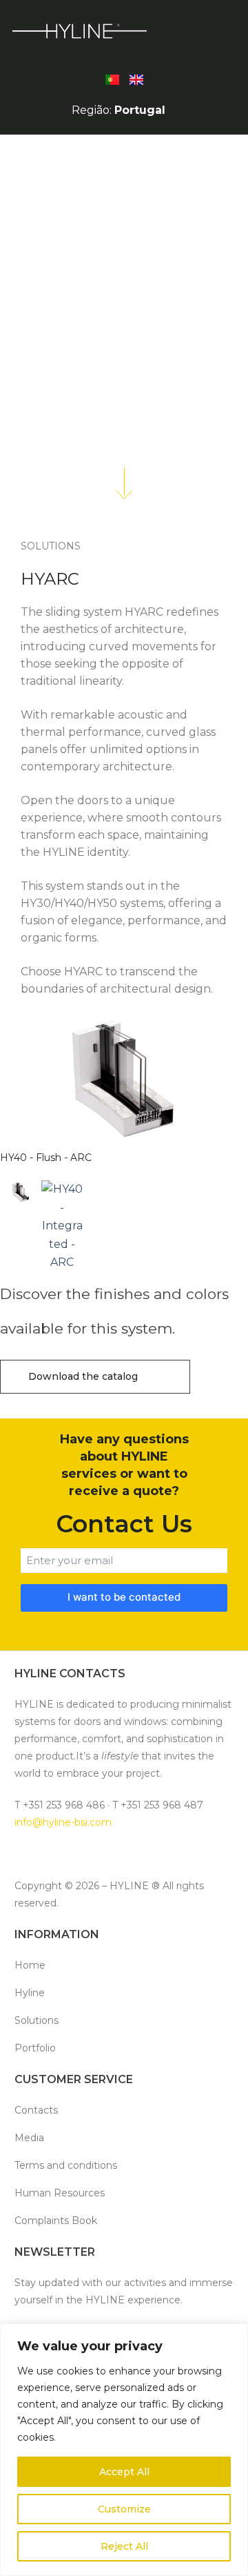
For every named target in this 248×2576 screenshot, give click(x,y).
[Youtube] (153, 1854)
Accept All (124, 2472)
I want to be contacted (124, 1597)
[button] (199, 30)
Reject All (124, 2546)
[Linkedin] (89, 1854)
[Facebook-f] (24, 1854)
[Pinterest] (121, 1854)
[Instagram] (56, 1854)
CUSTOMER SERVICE (74, 2079)
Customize (124, 2509)
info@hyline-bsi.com (63, 1822)
